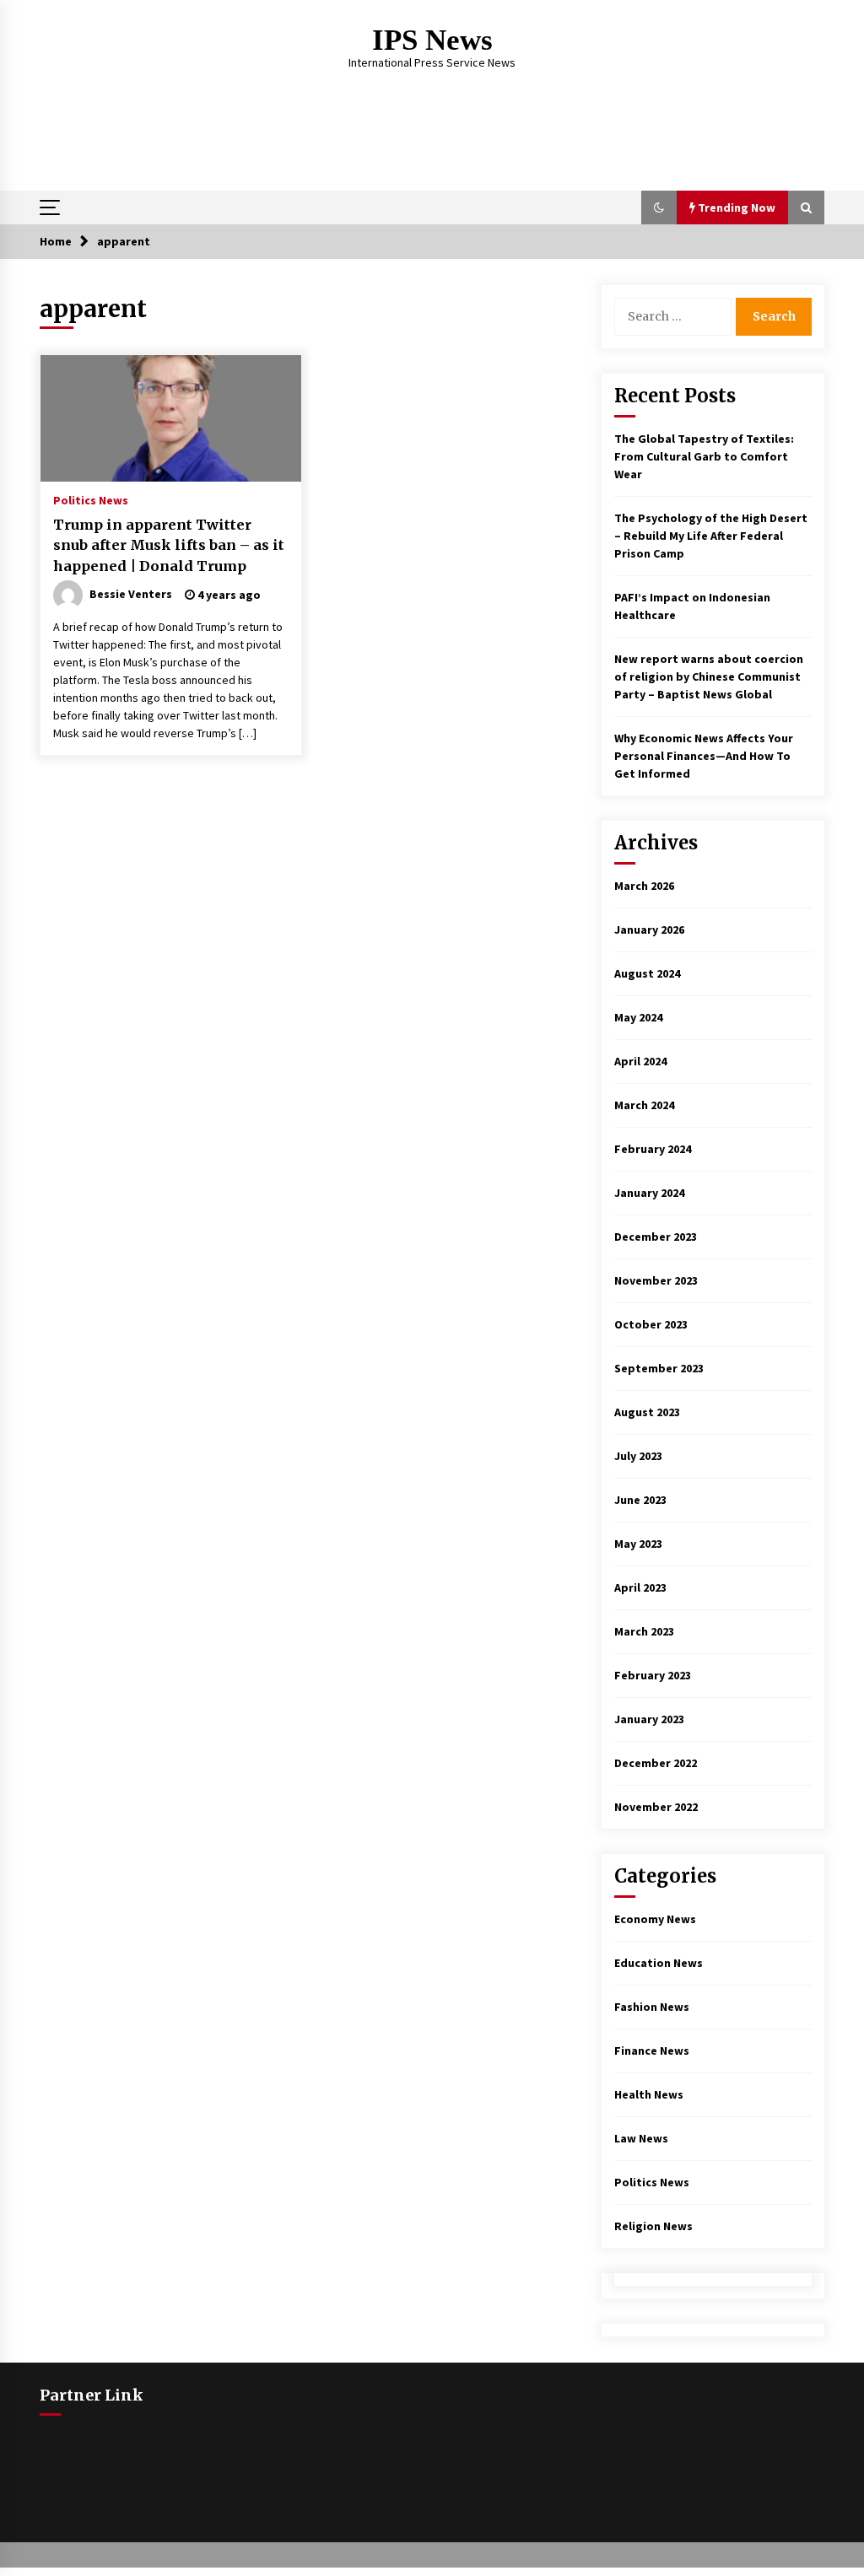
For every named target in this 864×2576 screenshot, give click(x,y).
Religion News (653, 2226)
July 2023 (638, 1456)
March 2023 (644, 1631)
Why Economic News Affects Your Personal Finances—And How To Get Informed (704, 756)
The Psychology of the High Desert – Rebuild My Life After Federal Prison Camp (711, 536)
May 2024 (638, 1017)
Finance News (652, 2051)
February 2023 (653, 1675)
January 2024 (649, 1193)
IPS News (432, 40)
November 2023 (656, 1280)
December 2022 (656, 1763)
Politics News (91, 499)
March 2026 (644, 886)
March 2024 (644, 1105)
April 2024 (640, 1061)
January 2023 (649, 1719)
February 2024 (653, 1149)
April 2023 (640, 1587)
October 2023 (651, 1324)
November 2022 (656, 1807)
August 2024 (647, 973)
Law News (641, 2138)
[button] (659, 207)
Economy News (655, 1919)
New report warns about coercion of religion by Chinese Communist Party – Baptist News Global (709, 676)
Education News (659, 1963)
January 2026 (649, 930)
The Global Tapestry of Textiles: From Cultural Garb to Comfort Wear (704, 456)
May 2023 (638, 1544)
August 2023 (647, 1412)
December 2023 (656, 1237)
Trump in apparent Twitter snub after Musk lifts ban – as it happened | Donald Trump (169, 545)
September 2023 (659, 1368)
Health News (649, 2094)
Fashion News (652, 2007)
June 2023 (640, 1500)
